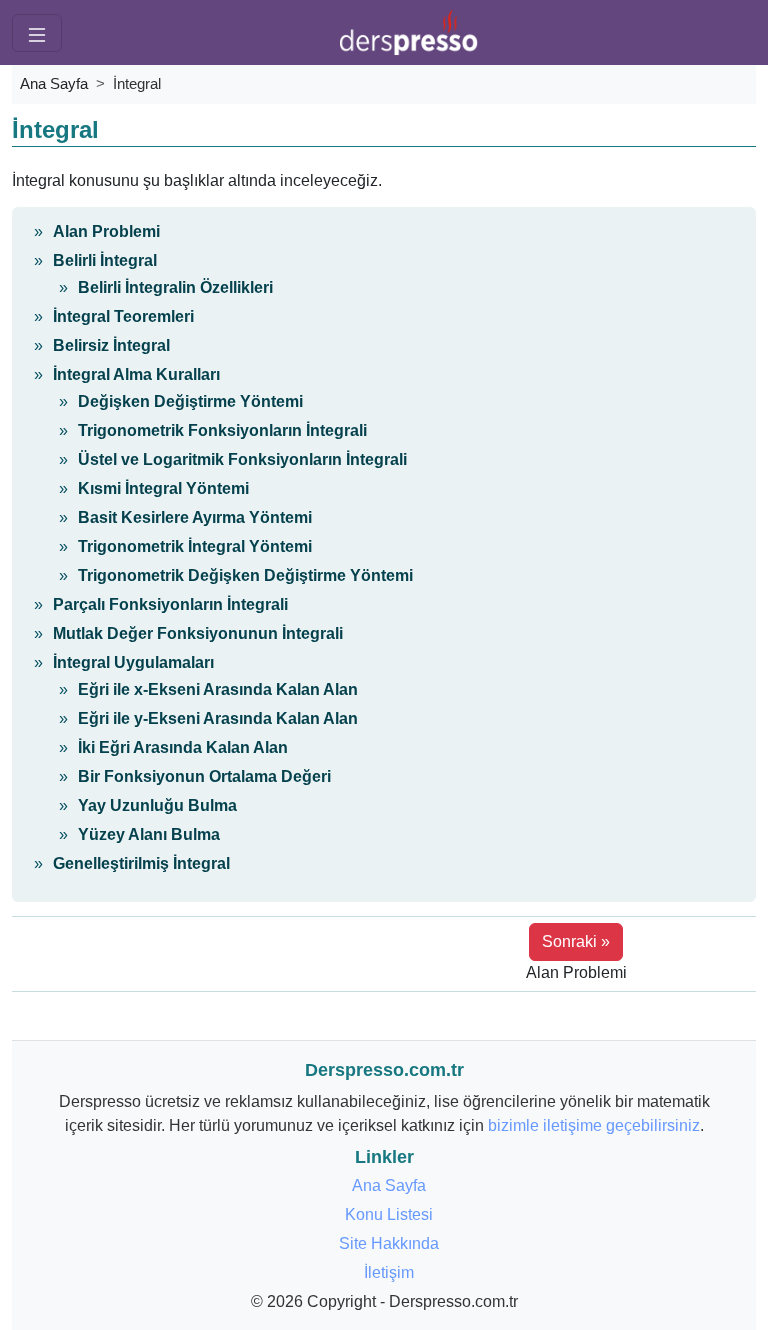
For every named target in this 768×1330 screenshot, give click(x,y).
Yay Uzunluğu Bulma (157, 805)
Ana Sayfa (54, 83)
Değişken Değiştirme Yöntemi (190, 401)
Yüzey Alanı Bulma (149, 834)
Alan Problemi (106, 231)
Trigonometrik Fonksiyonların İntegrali (222, 430)
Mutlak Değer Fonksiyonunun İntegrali (198, 633)
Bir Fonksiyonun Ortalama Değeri (204, 776)
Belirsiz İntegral (111, 345)
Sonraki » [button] (576, 941)
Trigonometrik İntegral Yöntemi (195, 546)
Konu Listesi (389, 1214)
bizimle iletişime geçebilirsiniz (594, 1125)
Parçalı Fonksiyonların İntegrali (170, 604)
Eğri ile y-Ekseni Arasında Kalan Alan (218, 718)
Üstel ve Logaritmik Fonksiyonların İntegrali (242, 459)
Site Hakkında (389, 1243)
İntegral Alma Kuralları (136, 374)
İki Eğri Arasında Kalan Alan (183, 747)
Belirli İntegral (105, 260)
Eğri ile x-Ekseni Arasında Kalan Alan (218, 689)
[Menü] (37, 33)
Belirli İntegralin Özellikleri (175, 287)
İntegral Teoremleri (123, 316)
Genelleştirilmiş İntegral (141, 863)
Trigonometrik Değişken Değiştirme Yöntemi (245, 575)
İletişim (389, 1272)
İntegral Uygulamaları (133, 662)
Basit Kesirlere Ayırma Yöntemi (195, 517)
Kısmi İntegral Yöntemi (163, 488)
